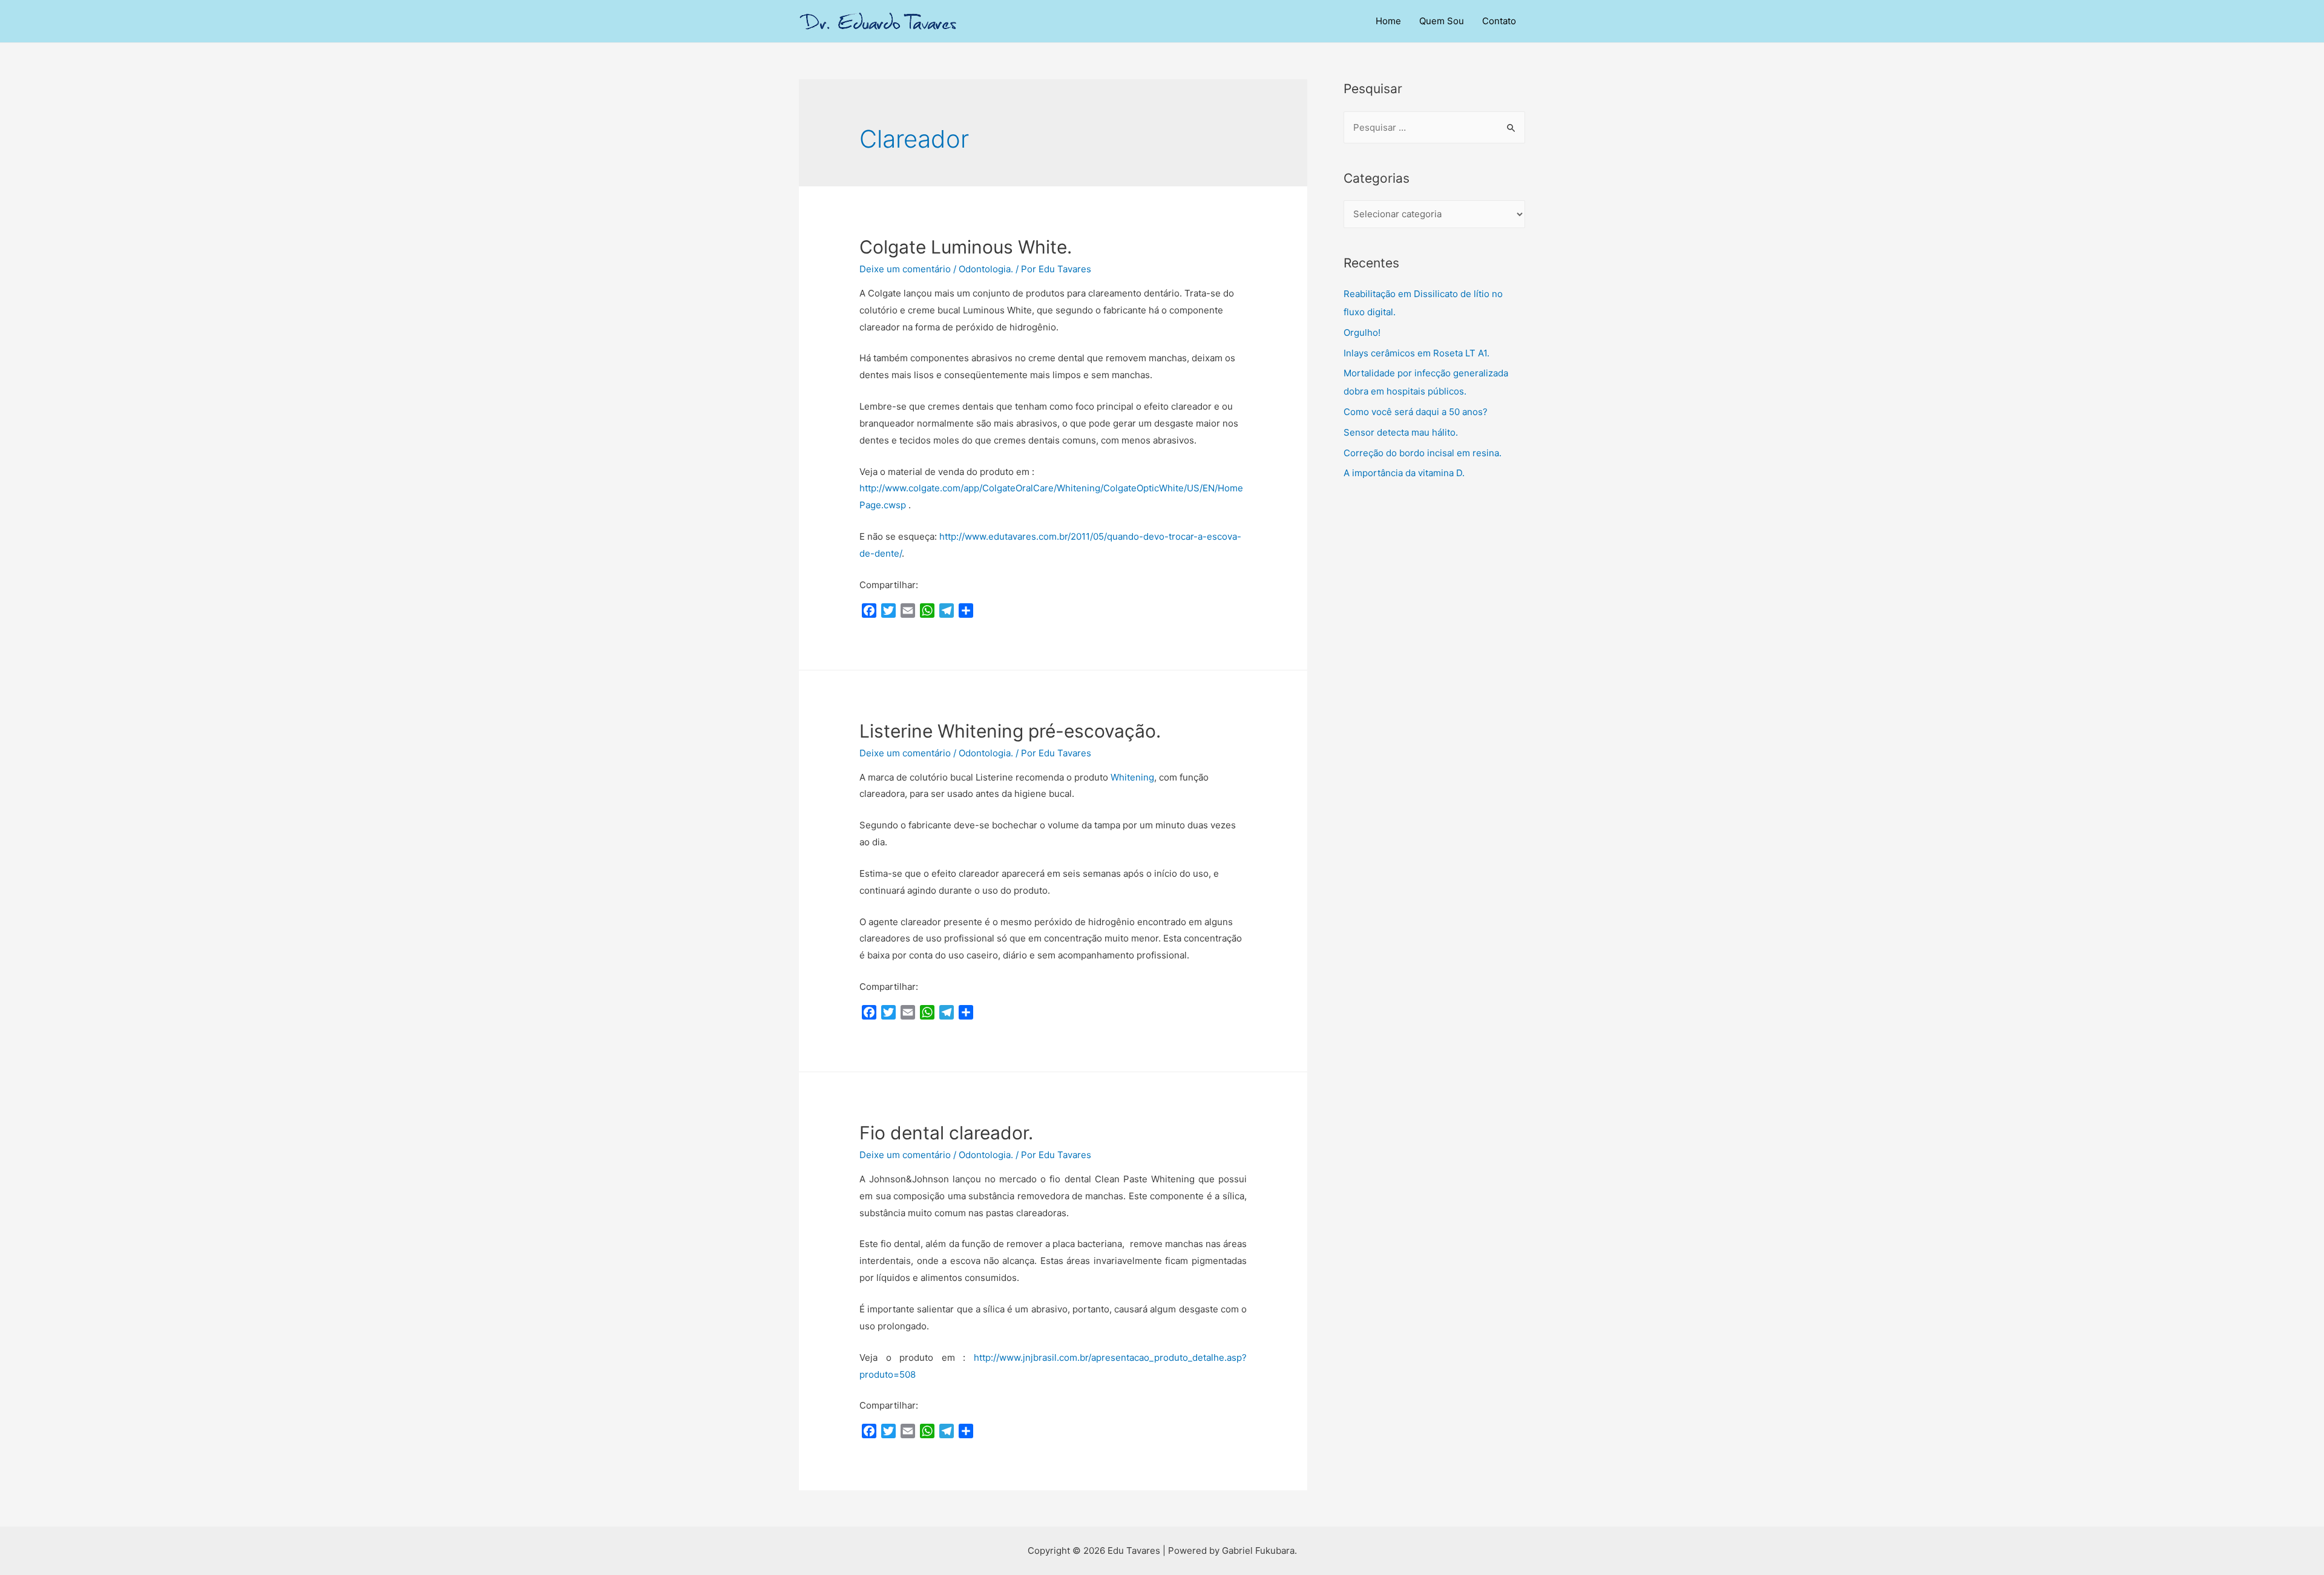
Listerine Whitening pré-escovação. (1010, 731)
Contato (1499, 21)
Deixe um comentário (905, 269)
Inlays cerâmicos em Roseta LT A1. (1416, 353)
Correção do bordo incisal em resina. (1423, 453)
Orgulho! (1362, 332)
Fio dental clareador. (946, 1133)
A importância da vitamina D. (1404, 473)
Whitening (1132, 777)
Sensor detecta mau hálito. (1401, 432)
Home (1388, 21)
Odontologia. (986, 269)
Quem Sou (1442, 21)
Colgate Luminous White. (966, 247)
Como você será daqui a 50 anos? (1416, 412)
